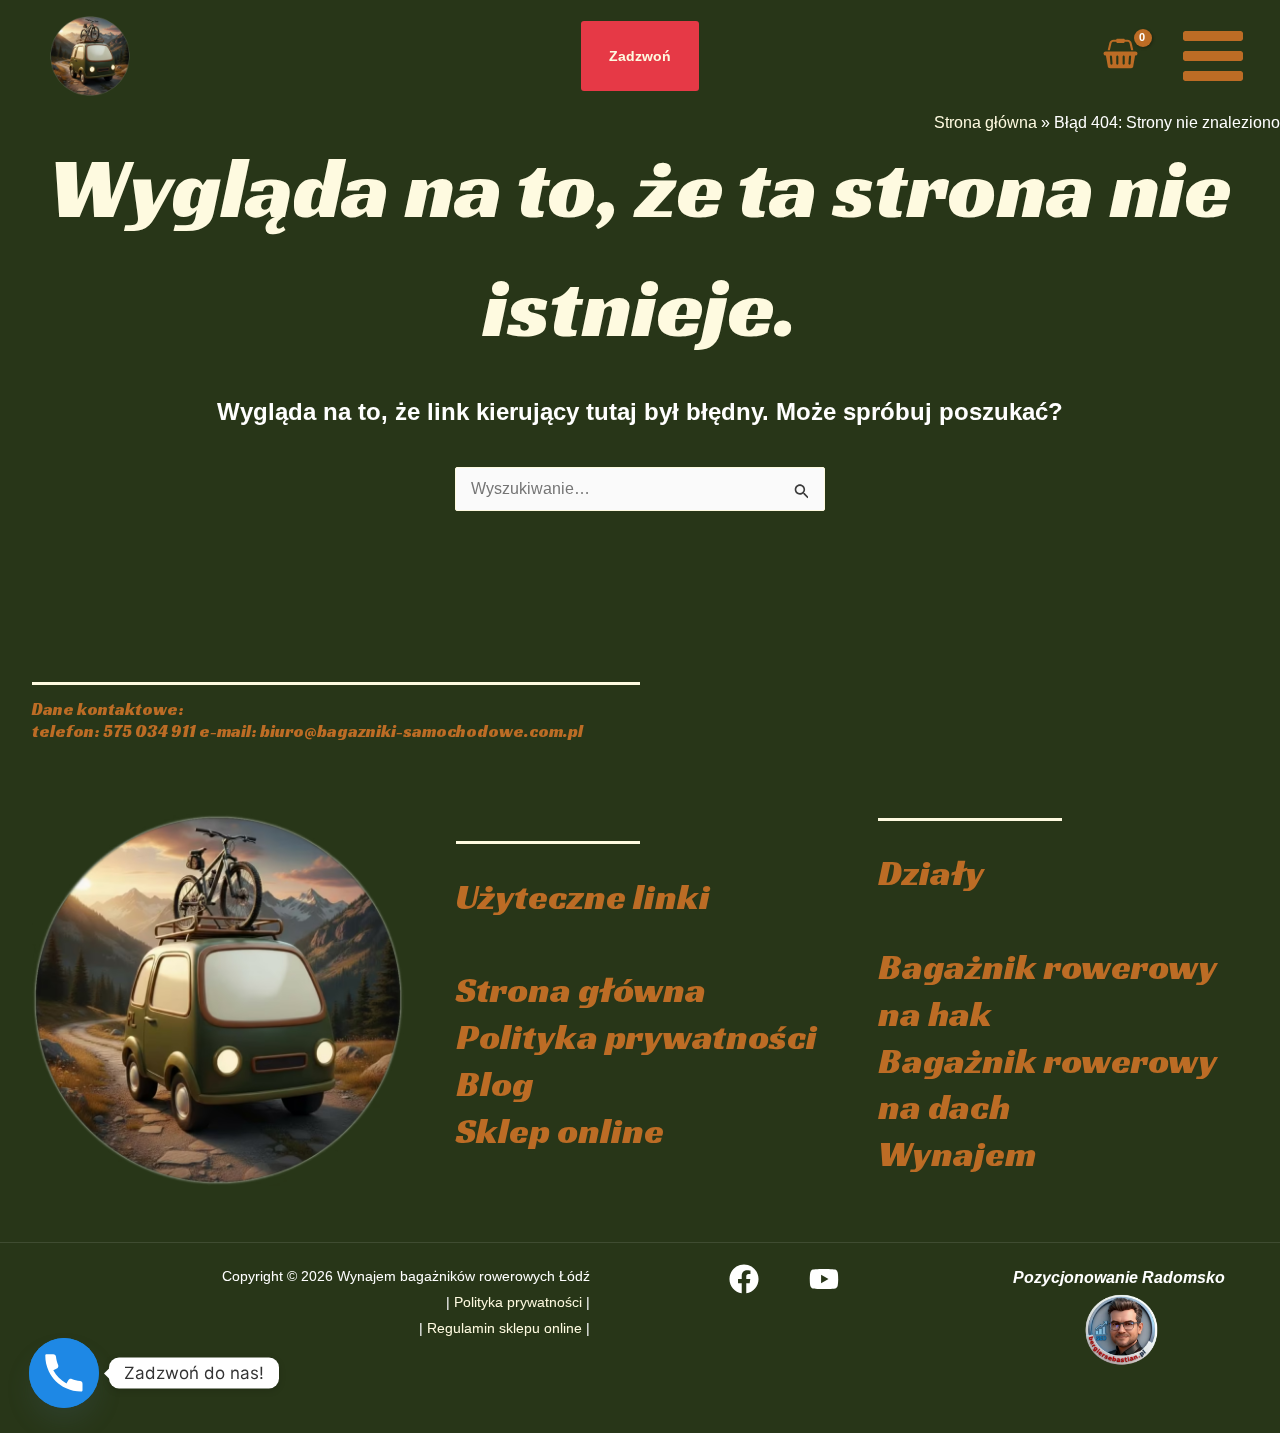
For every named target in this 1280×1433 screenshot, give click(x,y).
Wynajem (957, 1153)
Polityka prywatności (636, 1036)
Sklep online (560, 1130)
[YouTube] (824, 1279)
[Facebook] (744, 1279)
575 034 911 (149, 731)
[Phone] (64, 1373)
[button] (640, 56)
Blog (494, 1083)
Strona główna (985, 122)
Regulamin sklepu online (504, 1328)
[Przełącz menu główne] (1213, 56)
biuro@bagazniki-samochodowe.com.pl (421, 731)
